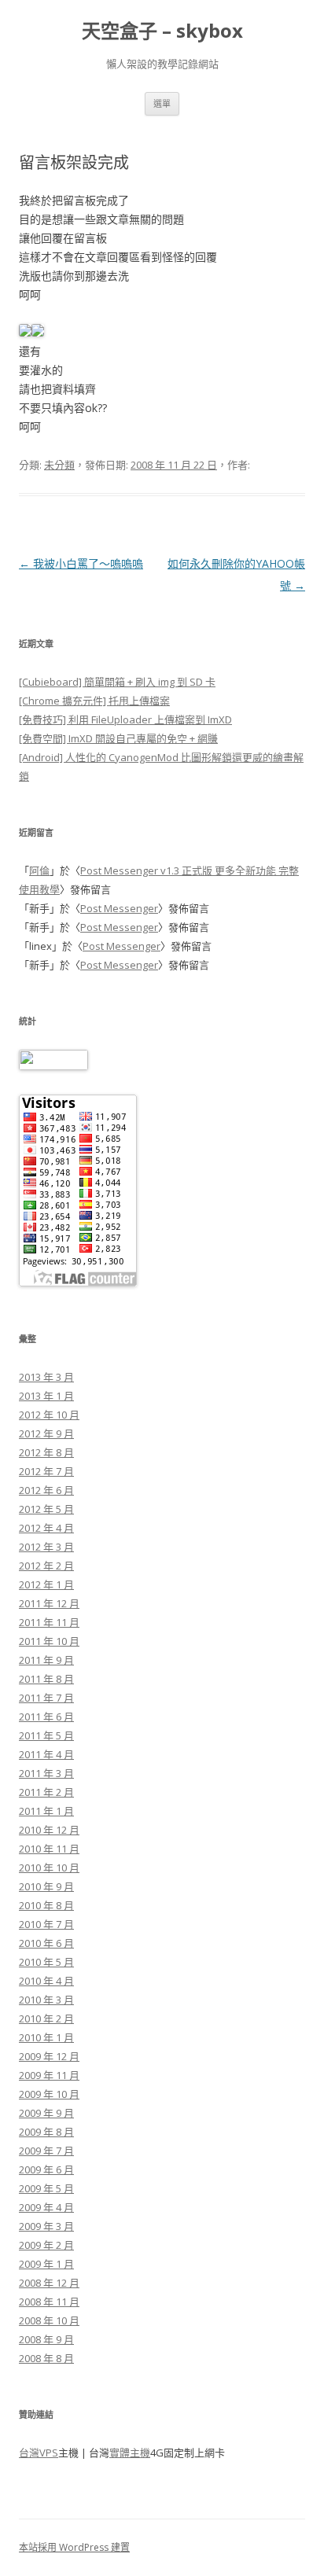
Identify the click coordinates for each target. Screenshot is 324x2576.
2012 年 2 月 (46, 1566)
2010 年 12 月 (49, 1830)
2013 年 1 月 (46, 1396)
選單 (162, 103)
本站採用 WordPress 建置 (74, 2547)
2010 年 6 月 (46, 1943)
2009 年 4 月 (46, 2207)
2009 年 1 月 (46, 2264)
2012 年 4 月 (46, 1528)
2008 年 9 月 (46, 2339)
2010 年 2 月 (46, 2018)
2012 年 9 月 (46, 1433)
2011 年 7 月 (46, 1698)
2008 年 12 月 (49, 2283)
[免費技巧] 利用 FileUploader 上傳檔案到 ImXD (125, 719)
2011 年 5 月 (46, 1735)
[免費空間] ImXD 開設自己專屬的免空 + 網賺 (118, 738)
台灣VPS (39, 2453)
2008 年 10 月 (49, 2320)
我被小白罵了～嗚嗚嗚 (81, 563)
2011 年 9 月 (46, 1660)
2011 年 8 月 (46, 1679)
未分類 (59, 465)
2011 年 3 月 (46, 1773)
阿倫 (39, 870)
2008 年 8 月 (46, 2358)
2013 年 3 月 (46, 1377)
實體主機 (130, 2453)
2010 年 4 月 (46, 1981)
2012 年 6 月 (46, 1490)
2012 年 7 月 (46, 1471)
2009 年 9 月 (46, 2113)
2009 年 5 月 (46, 2188)
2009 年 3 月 (46, 2226)
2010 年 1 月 (46, 2037)
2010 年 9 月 (46, 1886)
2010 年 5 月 (46, 1962)
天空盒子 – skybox (162, 31)
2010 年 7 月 (46, 1924)
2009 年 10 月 (49, 2094)
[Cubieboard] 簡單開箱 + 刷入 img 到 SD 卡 (117, 682)
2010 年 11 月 (49, 1849)
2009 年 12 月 (49, 2056)
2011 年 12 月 (49, 1603)
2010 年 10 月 (49, 1868)
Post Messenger (119, 908)
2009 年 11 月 (49, 2075)
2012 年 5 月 (46, 1509)
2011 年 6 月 (46, 1717)
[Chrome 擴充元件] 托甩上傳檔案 (94, 701)
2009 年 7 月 (46, 2151)
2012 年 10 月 (49, 1415)
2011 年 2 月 (46, 1792)
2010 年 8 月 (46, 1905)
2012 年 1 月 (46, 1584)
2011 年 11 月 (49, 1622)
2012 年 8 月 (46, 1452)
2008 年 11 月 (49, 2302)
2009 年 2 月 (46, 2245)
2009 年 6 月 (46, 2169)
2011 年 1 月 (46, 1811)
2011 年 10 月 (49, 1641)
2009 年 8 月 (46, 2132)
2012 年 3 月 (46, 1547)
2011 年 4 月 (46, 1754)
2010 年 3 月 (46, 2000)
